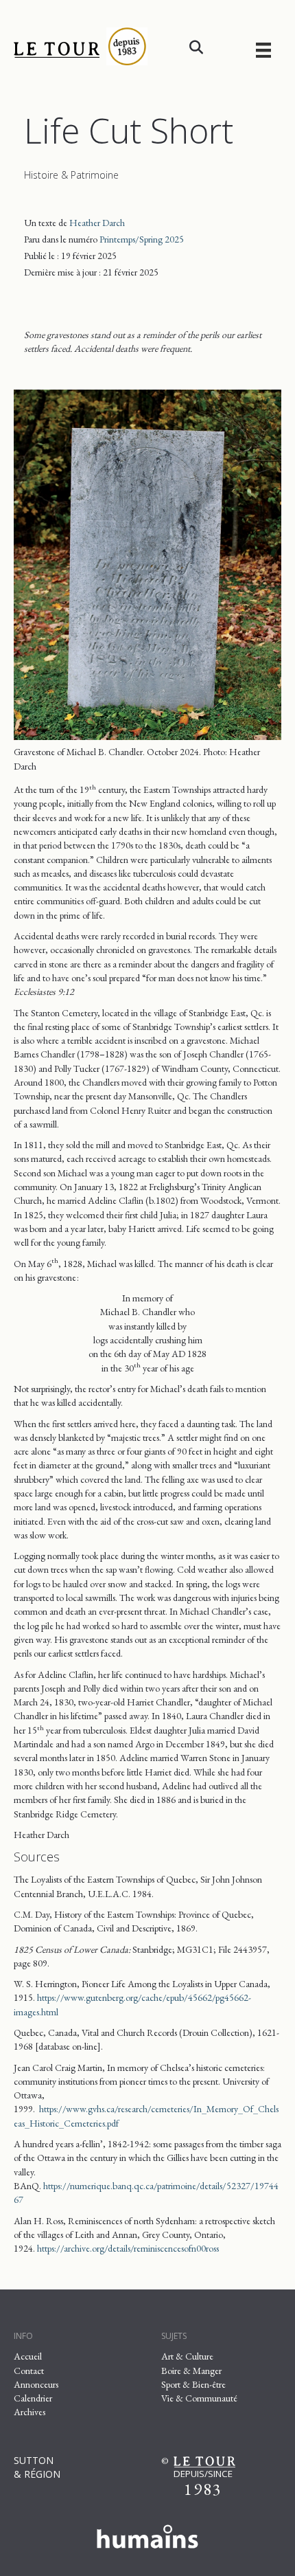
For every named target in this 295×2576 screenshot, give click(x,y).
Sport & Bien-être (193, 2384)
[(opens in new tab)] (147, 2534)
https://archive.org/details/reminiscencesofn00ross (128, 2248)
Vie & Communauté (199, 2398)
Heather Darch (97, 223)
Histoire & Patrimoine (71, 175)
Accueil (28, 2356)
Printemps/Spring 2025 (142, 239)
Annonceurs (36, 2384)
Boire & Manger (191, 2371)
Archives (29, 2412)
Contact (29, 2371)
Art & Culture (187, 2356)
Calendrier (33, 2398)
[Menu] (263, 50)
